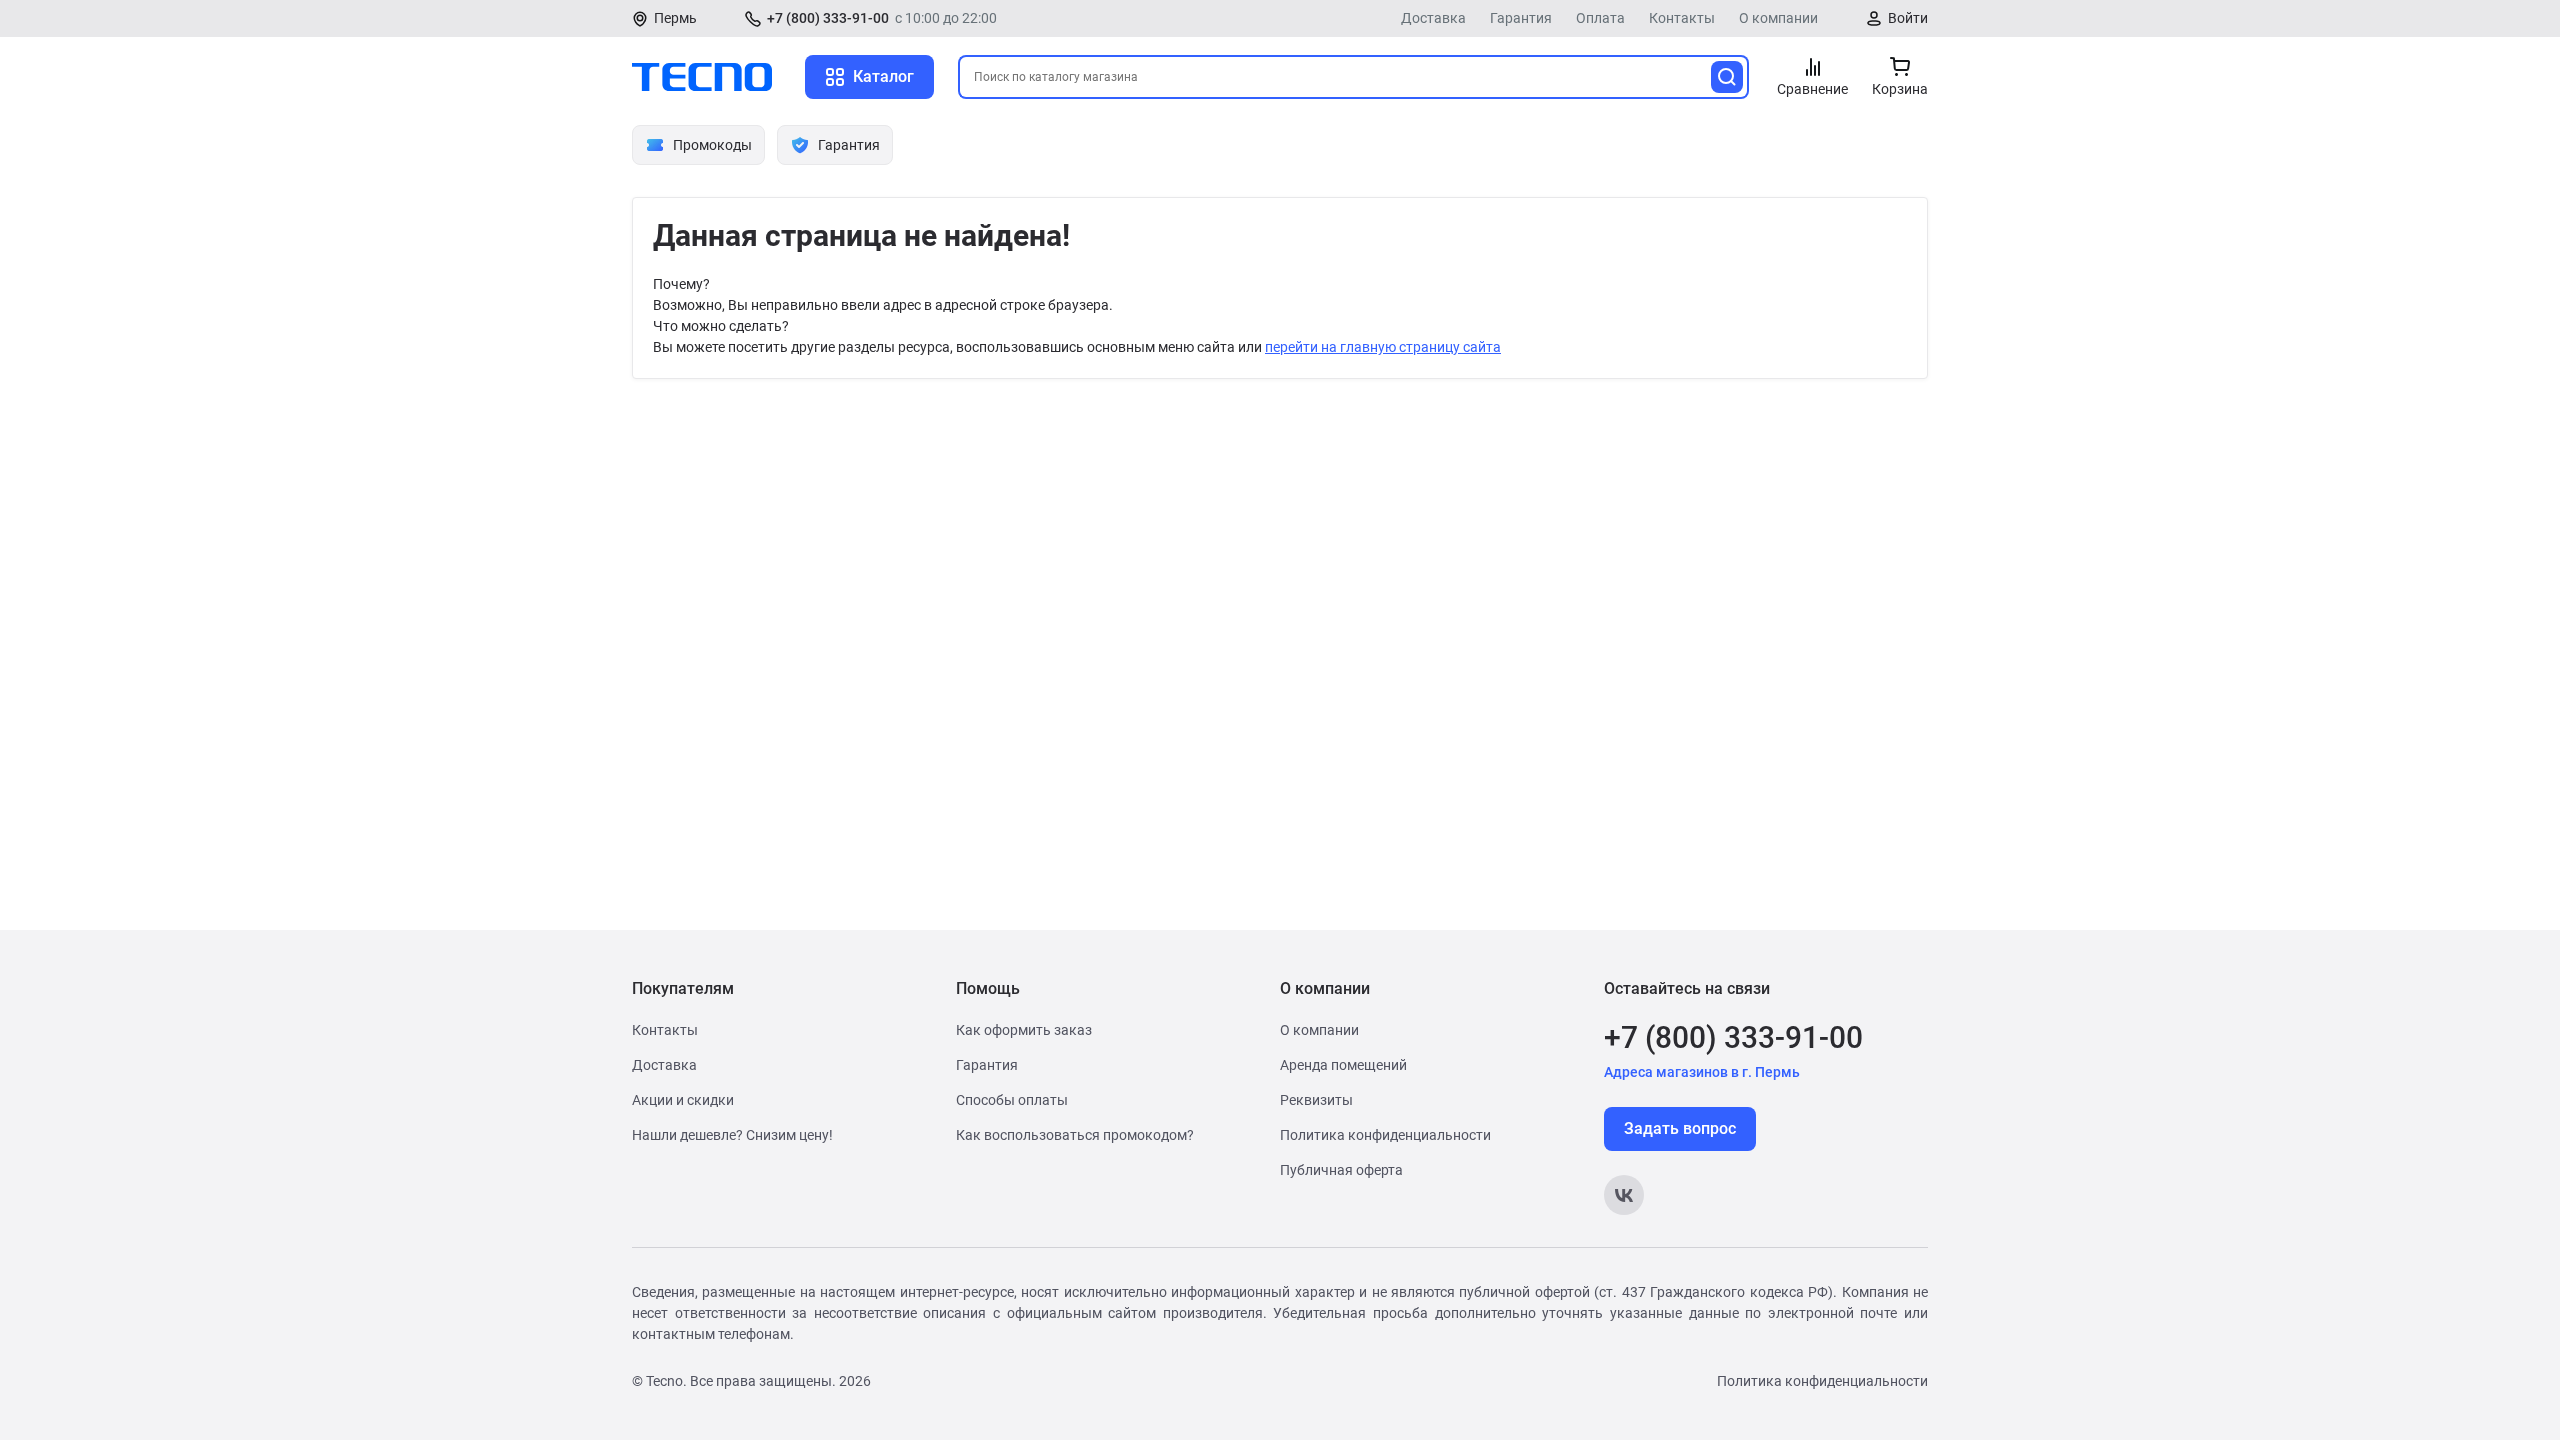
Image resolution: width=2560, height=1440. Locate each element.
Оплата (1600, 18)
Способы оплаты (1012, 1100)
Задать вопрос (1680, 1128)
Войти (1908, 18)
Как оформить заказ (1024, 1030)
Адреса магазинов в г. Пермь (1702, 1072)
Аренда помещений (1343, 1065)
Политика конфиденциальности (1385, 1135)
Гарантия (1521, 18)
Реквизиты (1316, 1100)
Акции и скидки (683, 1100)
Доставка (1433, 18)
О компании (1778, 18)
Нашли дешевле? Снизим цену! (732, 1135)
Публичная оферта (1341, 1170)
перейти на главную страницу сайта (1383, 347)
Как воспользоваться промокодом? (1075, 1135)
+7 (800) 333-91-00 (828, 18)
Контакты (1682, 18)
